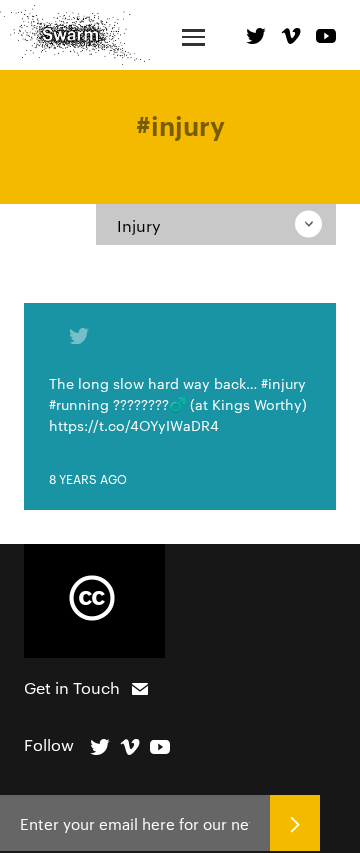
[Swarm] (75, 34)
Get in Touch (72, 687)
